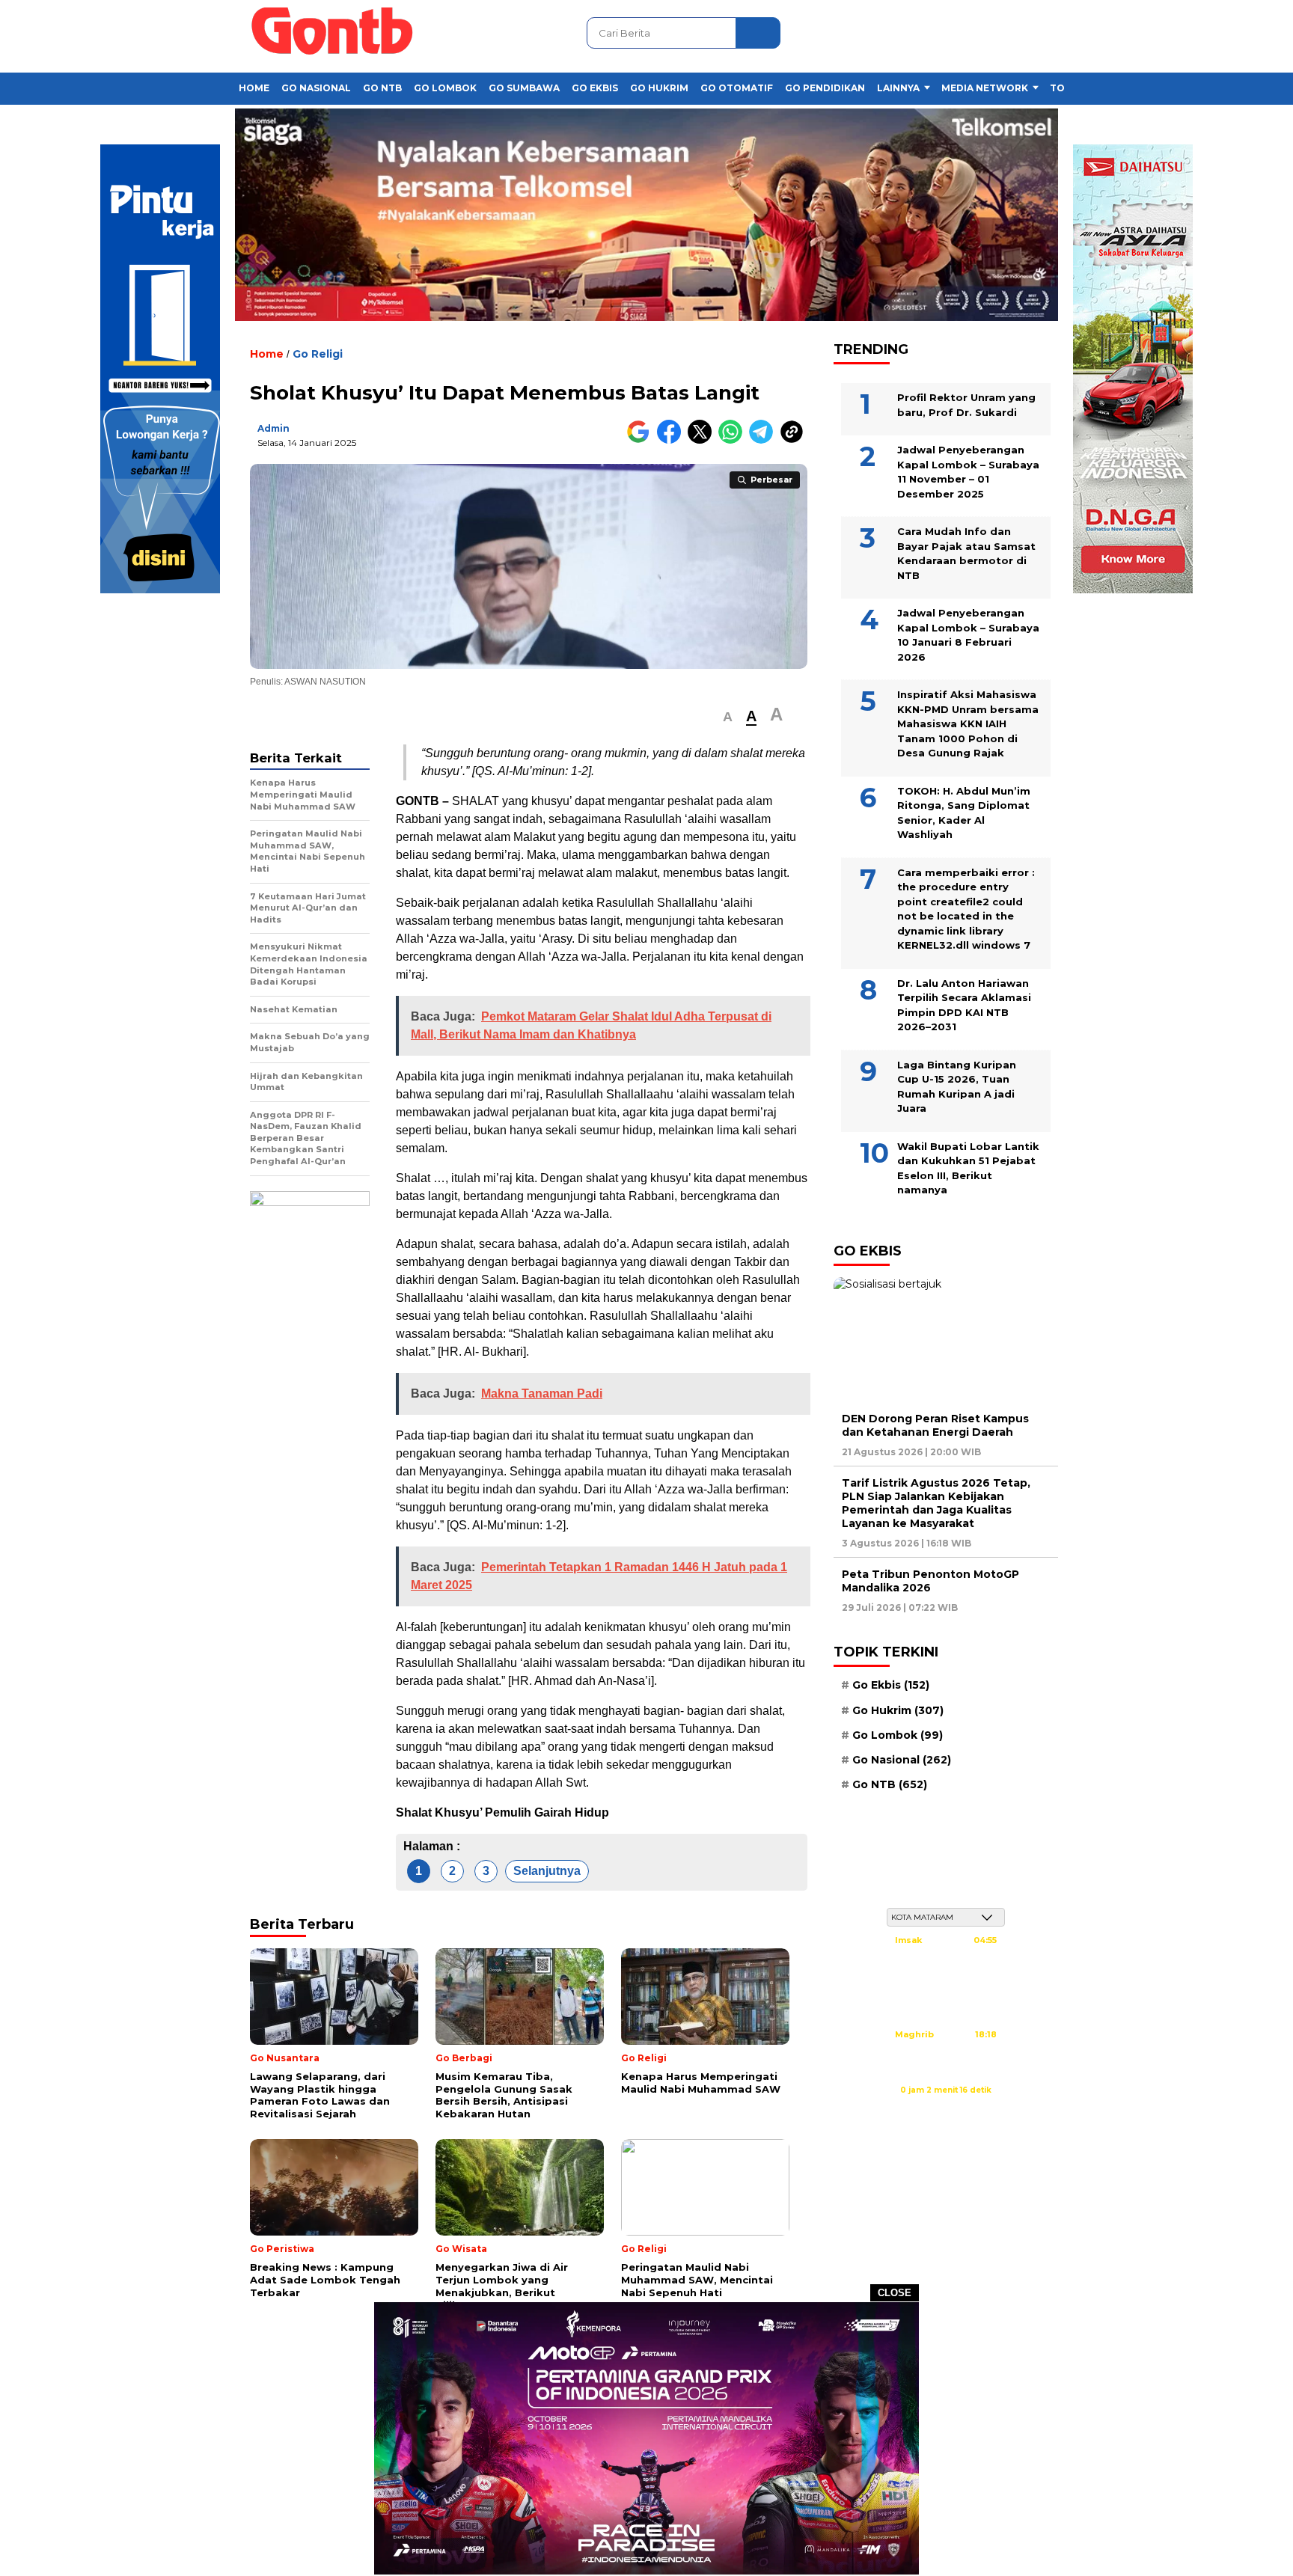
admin (273, 428)
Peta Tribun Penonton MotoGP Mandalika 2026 (930, 1581)
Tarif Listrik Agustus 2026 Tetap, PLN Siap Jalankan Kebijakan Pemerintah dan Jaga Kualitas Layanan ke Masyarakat (936, 1503)
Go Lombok (445, 88)
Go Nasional (316, 88)
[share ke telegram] (764, 440)
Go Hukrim (659, 88)
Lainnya (898, 88)
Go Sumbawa (524, 88)
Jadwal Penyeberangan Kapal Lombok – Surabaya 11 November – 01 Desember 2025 (968, 472)
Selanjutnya (547, 1871)
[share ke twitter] (703, 440)
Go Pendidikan (825, 88)
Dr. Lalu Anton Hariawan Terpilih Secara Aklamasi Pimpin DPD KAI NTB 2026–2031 (964, 1004)
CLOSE (895, 2293)
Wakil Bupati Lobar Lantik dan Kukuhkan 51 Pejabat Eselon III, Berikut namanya (968, 1168)
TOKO (1065, 88)
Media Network (985, 88)
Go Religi (318, 354)
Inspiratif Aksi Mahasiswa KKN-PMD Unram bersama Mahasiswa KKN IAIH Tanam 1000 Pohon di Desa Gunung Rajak (968, 723)
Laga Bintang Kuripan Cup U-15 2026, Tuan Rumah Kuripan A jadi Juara (957, 1086)
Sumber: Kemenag (946, 2106)
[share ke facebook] (672, 440)
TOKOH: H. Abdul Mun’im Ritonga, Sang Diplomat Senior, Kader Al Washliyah (964, 812)
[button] (728, 717)
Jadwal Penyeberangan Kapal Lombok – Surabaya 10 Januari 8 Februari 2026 (968, 635)
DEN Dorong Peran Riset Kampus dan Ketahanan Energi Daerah (935, 1425)
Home (254, 88)
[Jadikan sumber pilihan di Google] (642, 440)
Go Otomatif (737, 88)
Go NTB (382, 88)
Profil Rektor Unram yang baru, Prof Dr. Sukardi (966, 405)
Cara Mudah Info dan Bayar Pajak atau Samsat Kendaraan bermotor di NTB (966, 553)
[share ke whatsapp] (734, 440)
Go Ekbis (595, 88)
